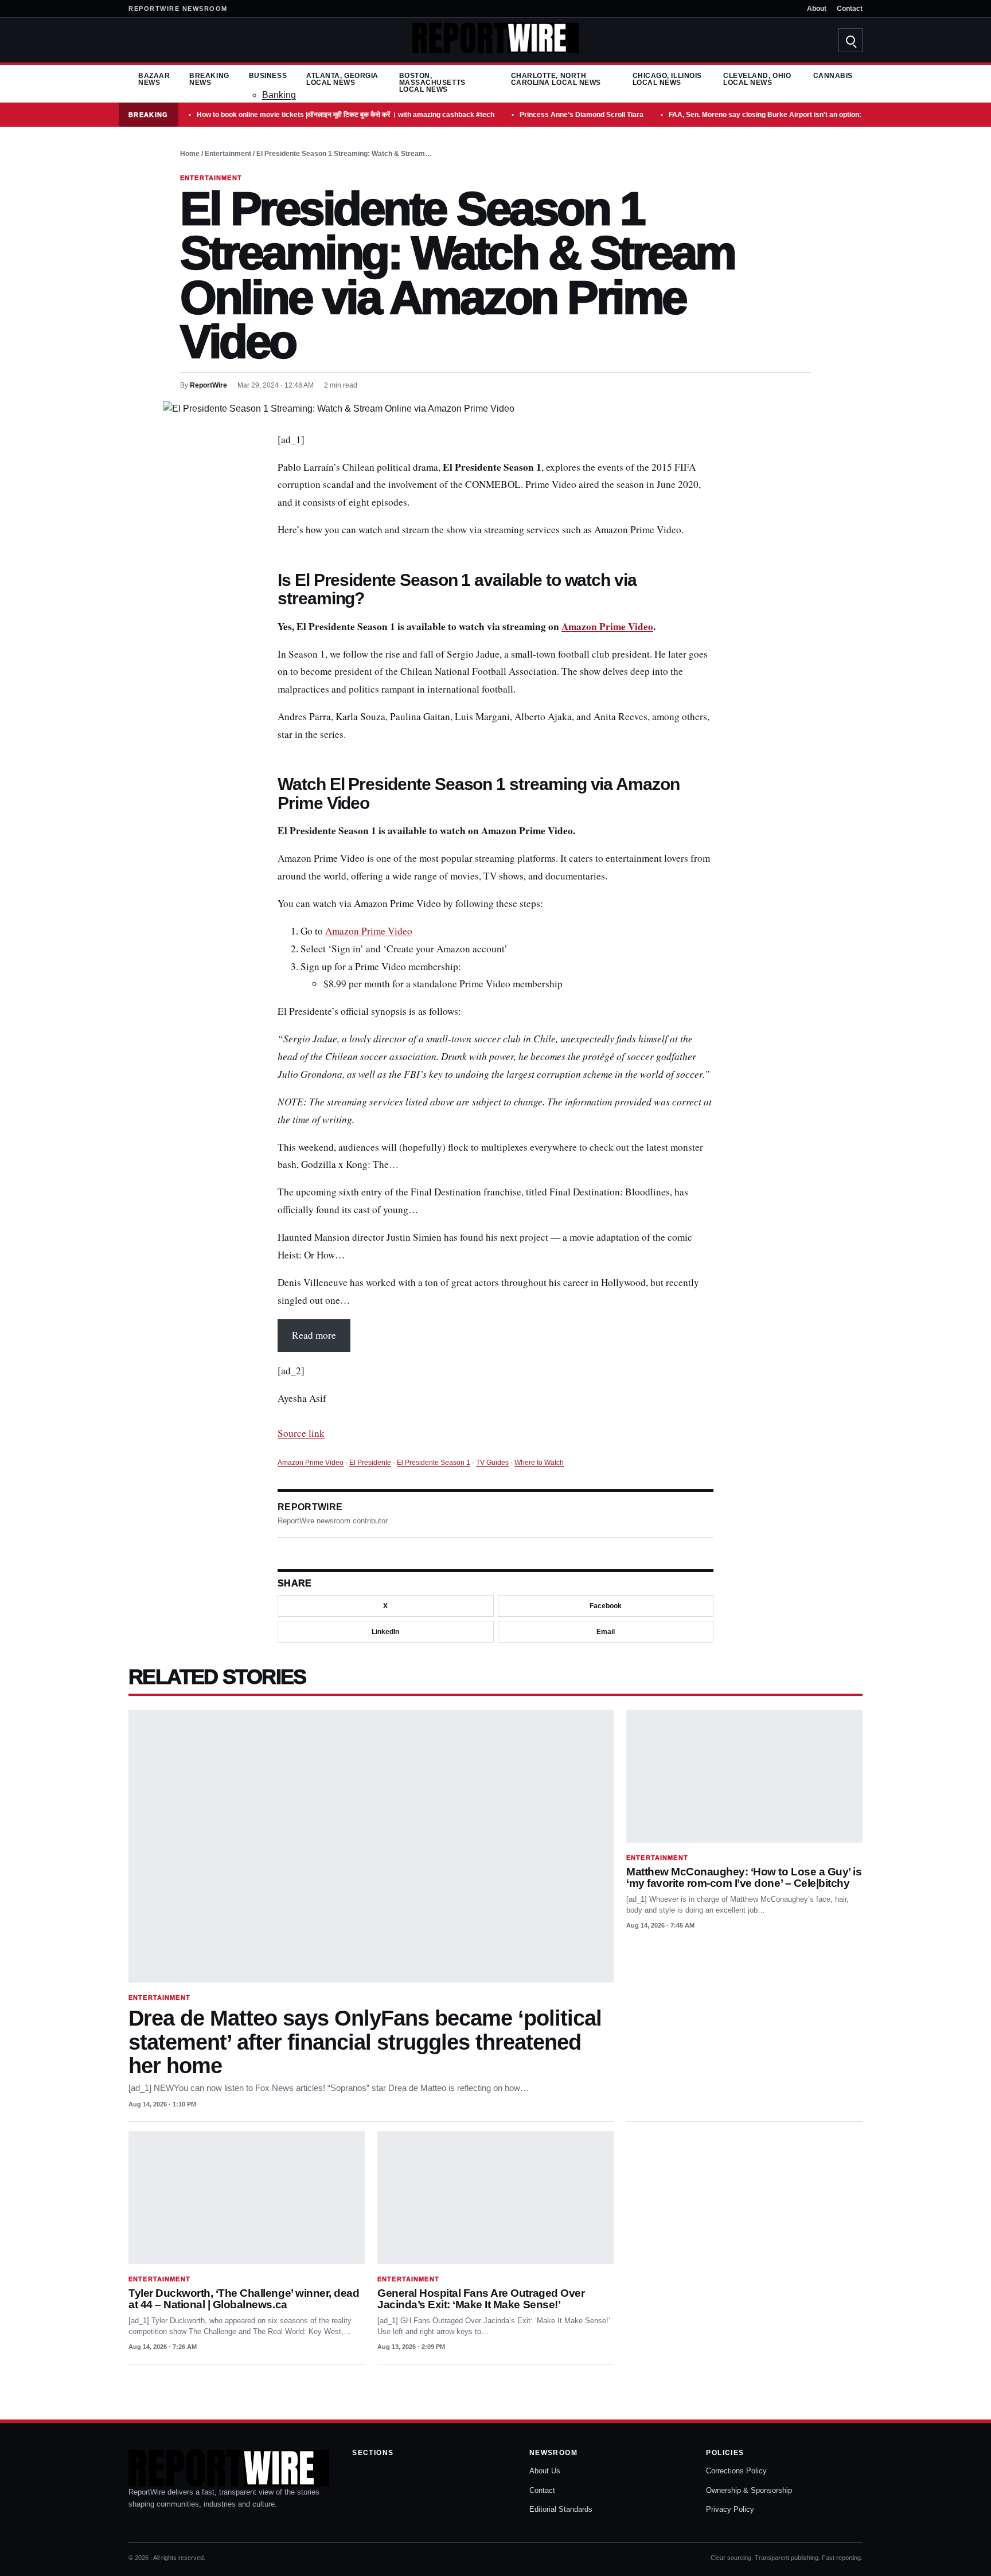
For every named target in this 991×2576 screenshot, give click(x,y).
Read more (314, 1335)
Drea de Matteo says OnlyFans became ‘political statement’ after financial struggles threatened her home (365, 2042)
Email (606, 1632)
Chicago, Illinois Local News (667, 79)
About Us (545, 2471)
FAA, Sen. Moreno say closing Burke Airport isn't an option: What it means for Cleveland (812, 115)
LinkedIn (385, 1632)
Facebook (606, 1606)
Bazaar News (154, 79)
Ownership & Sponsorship (749, 2490)
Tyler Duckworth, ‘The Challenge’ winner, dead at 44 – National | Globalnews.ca (244, 2299)
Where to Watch (539, 1463)
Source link (301, 1433)
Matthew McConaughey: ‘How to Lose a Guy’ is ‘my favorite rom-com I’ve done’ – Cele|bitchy (744, 1877)
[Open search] (850, 40)
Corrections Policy (736, 2471)
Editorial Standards (561, 2509)
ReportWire (208, 385)
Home (190, 154)
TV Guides (492, 1463)
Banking (279, 95)
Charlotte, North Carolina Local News (556, 79)
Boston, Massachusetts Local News (432, 83)
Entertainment (228, 154)
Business (268, 76)
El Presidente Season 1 (434, 1463)
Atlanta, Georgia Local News (342, 79)
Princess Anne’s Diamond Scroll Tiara (582, 115)
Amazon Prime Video (607, 626)
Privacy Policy (730, 2509)
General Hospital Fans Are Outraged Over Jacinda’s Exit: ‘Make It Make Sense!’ (481, 2299)
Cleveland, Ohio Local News (757, 79)
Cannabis (833, 76)
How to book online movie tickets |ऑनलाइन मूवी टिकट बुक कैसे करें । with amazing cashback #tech (346, 115)
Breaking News (209, 79)
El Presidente (370, 1463)
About (817, 9)
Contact (850, 9)
